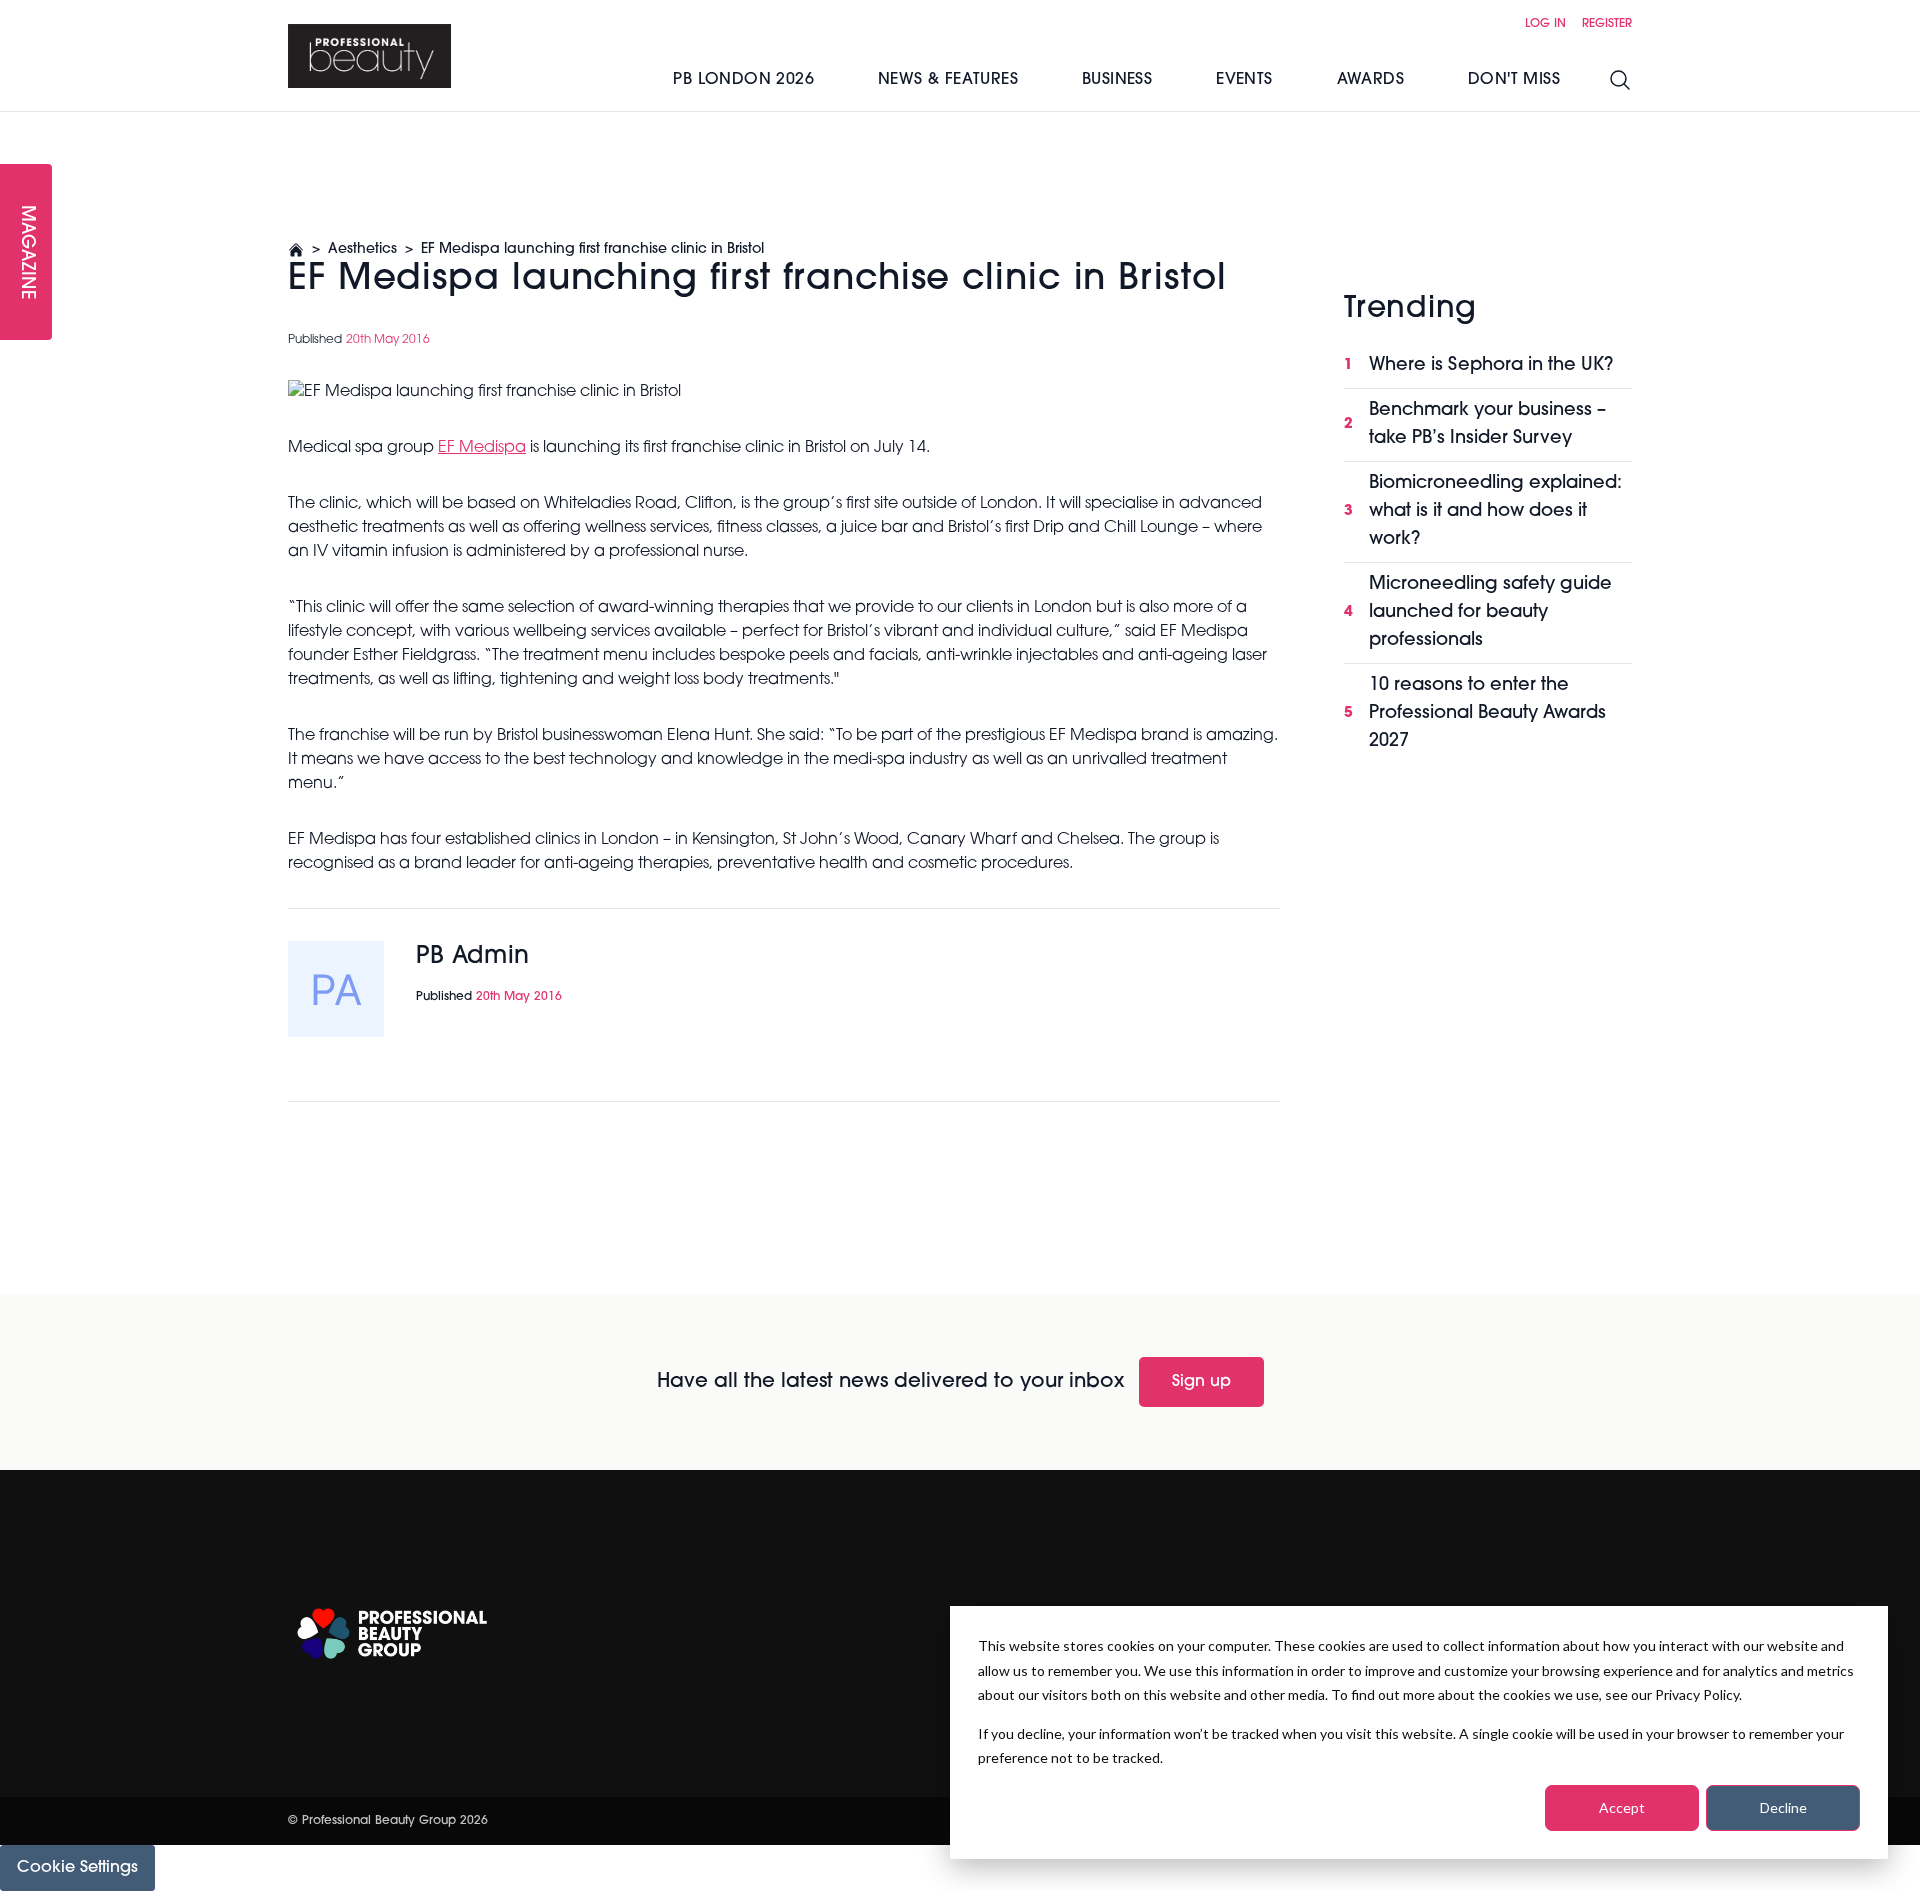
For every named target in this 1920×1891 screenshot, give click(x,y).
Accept (1622, 1807)
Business (1117, 80)
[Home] (369, 56)
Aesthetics (362, 249)
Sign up (1201, 1382)
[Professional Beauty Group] (392, 1633)
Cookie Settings (77, 1868)
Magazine (26, 252)
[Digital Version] (16, 124)
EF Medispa (482, 448)
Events (1244, 80)
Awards (1370, 80)
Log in (1545, 24)
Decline (1783, 1807)
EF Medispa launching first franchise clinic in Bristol (592, 249)
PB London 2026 (743, 80)
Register (1607, 24)
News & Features (948, 80)
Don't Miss (1514, 80)
